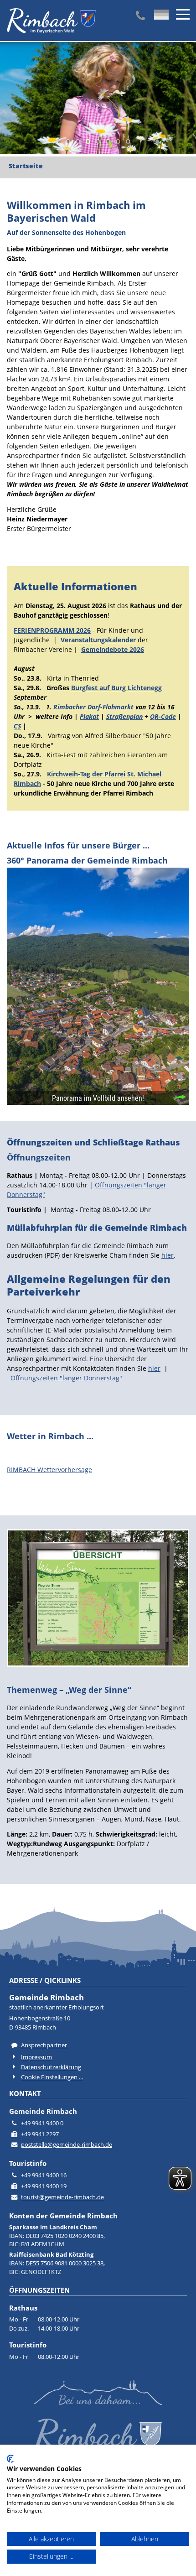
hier (168, 1255)
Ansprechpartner (44, 2045)
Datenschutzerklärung (51, 2067)
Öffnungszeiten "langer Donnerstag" (66, 1378)
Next (7, 100)
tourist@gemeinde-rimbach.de (62, 2197)
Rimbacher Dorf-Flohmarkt (93, 707)
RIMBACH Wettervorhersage (49, 1470)
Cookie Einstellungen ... (52, 2077)
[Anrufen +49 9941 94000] (140, 16)
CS (17, 726)
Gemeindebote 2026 (113, 649)
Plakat (89, 716)
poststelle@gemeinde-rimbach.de (67, 2145)
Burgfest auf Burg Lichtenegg (116, 688)
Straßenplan (124, 716)
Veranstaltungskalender (98, 640)
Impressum (36, 2057)
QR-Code (163, 716)
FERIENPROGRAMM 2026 (52, 630)
